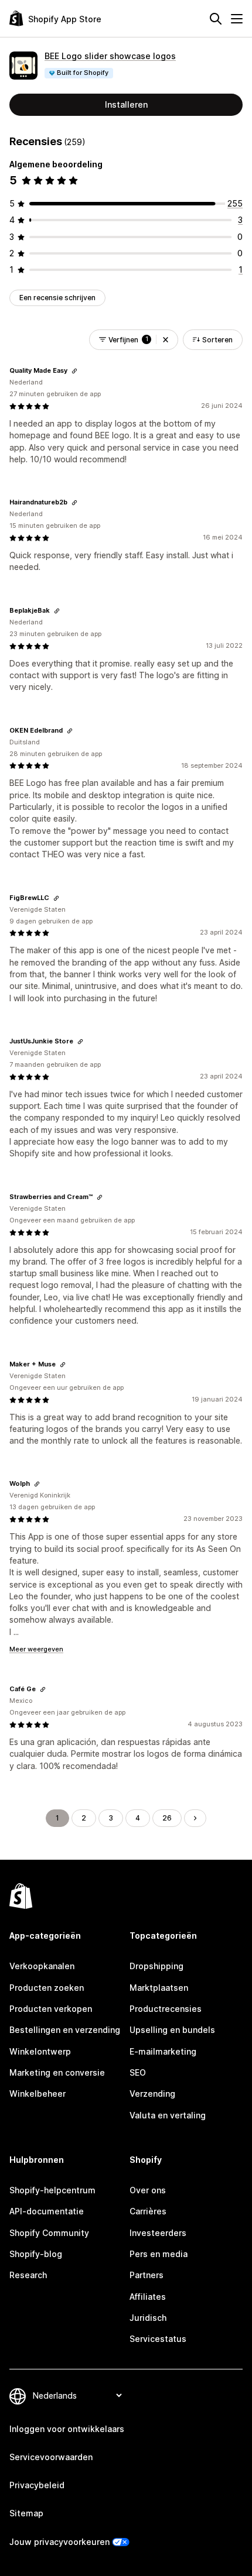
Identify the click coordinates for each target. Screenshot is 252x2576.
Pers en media (159, 2254)
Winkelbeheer (38, 2094)
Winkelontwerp (40, 2051)
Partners (147, 2275)
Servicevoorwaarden (51, 2457)
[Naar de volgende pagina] (195, 1818)
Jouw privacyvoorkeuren (59, 2542)
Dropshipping (156, 1966)
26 (167, 1818)
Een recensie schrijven (57, 298)
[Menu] (237, 19)
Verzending (152, 2094)
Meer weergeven (36, 1649)
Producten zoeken (47, 1988)
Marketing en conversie (57, 2072)
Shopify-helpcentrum (52, 2190)
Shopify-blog (36, 2254)
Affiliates (148, 2297)
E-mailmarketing (163, 2051)
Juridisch (148, 2318)
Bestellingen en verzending (65, 2030)
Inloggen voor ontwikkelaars (67, 2429)
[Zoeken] (216, 19)
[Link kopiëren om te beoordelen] (74, 371)
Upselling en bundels (172, 2030)
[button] (166, 340)
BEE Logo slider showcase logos (110, 56)
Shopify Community (49, 2233)
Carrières (148, 2211)
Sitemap (26, 2513)
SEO (138, 2072)
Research (28, 2275)
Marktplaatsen (159, 1988)
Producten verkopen (51, 2009)
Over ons (148, 2190)
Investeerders (158, 2233)
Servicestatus (158, 2339)
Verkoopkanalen (42, 1966)
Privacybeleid (37, 2485)
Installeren (126, 104)
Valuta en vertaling (168, 2115)
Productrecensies (166, 2009)
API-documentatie (47, 2211)
